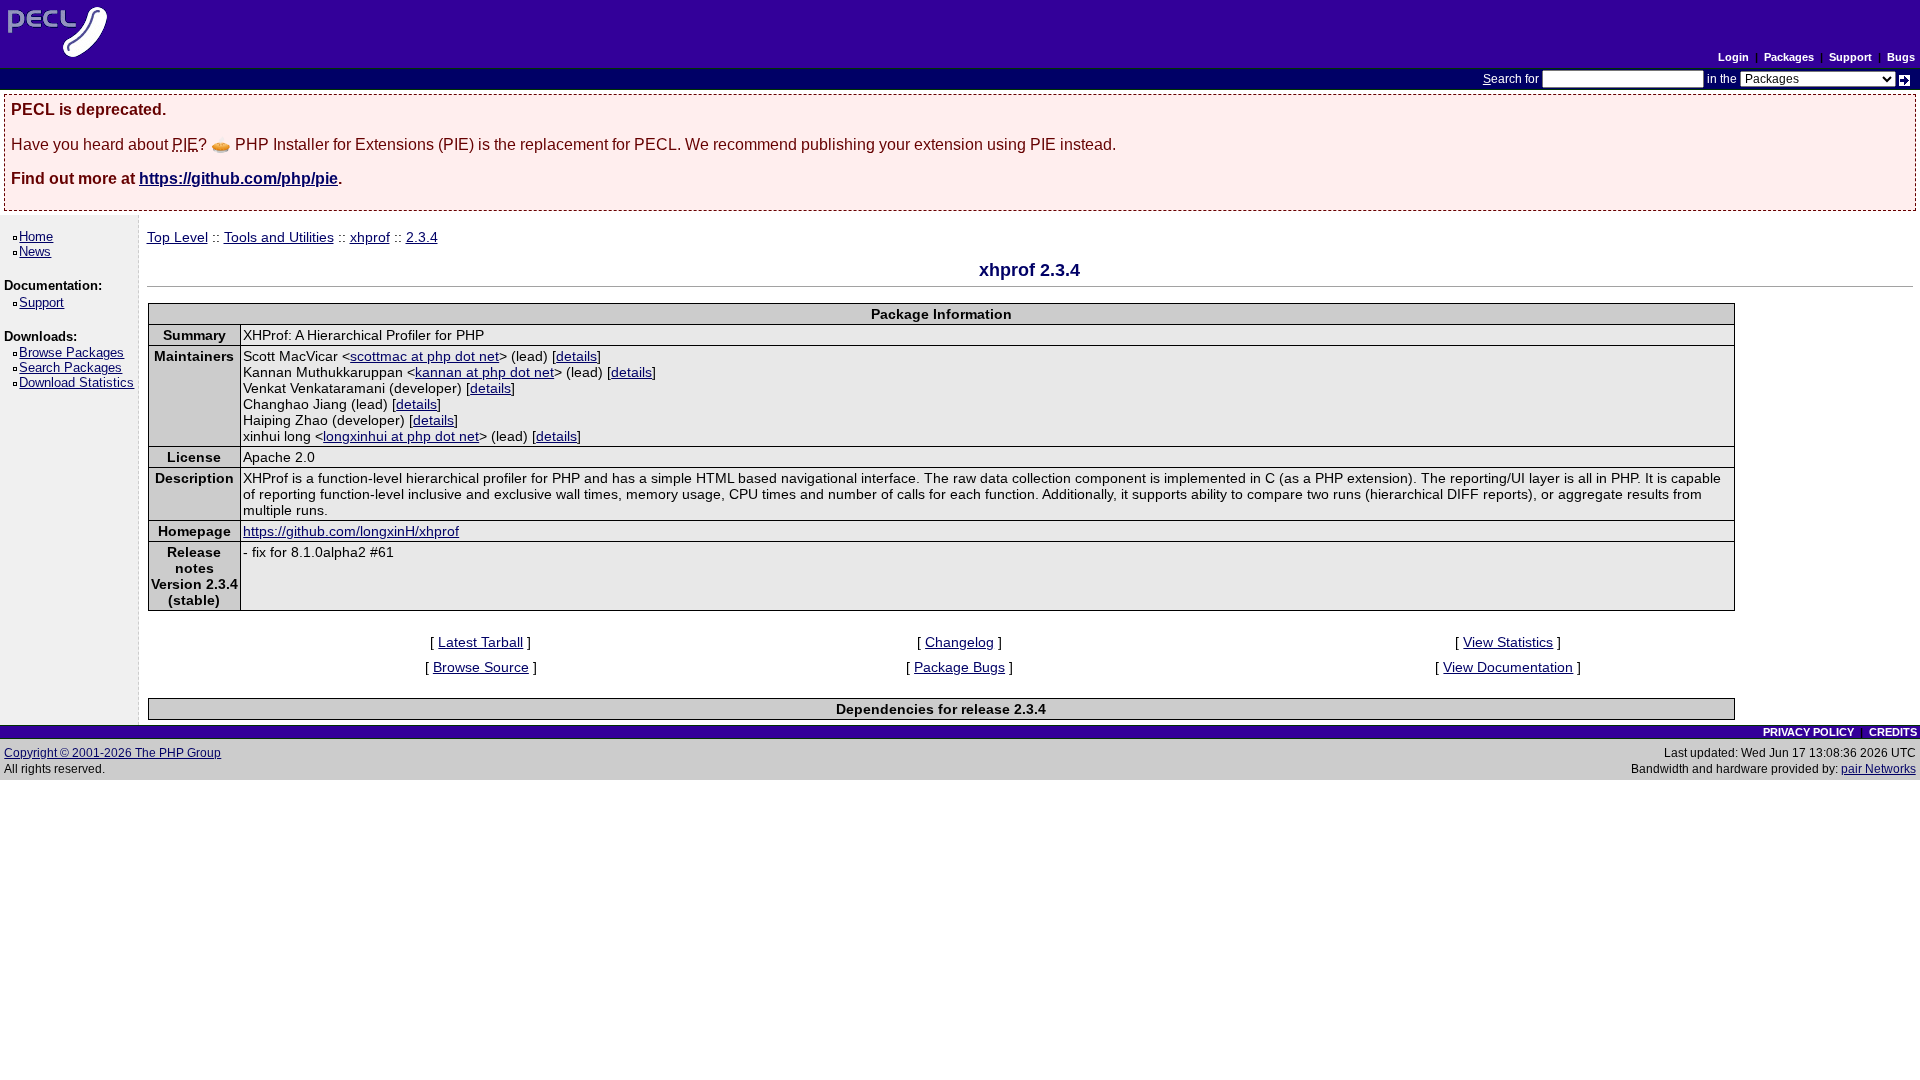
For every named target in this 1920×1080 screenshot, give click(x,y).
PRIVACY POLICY (1808, 732)
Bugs (1901, 57)
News (38, 251)
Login (1733, 57)
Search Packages (74, 367)
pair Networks (1878, 769)
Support (1850, 57)
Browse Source (481, 667)
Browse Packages (75, 352)
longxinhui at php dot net (401, 436)
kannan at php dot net (484, 372)
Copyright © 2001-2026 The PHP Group (112, 753)
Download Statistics (80, 382)
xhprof (370, 237)
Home (39, 236)
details (576, 356)
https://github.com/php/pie (238, 178)
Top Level (177, 237)
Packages (1789, 57)
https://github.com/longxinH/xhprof (351, 531)
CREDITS (1893, 732)
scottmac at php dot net (424, 356)
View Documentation (1508, 667)
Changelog (959, 642)
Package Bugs (959, 667)
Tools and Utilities (279, 237)
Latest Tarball (480, 642)
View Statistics (1508, 642)
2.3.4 (422, 237)
